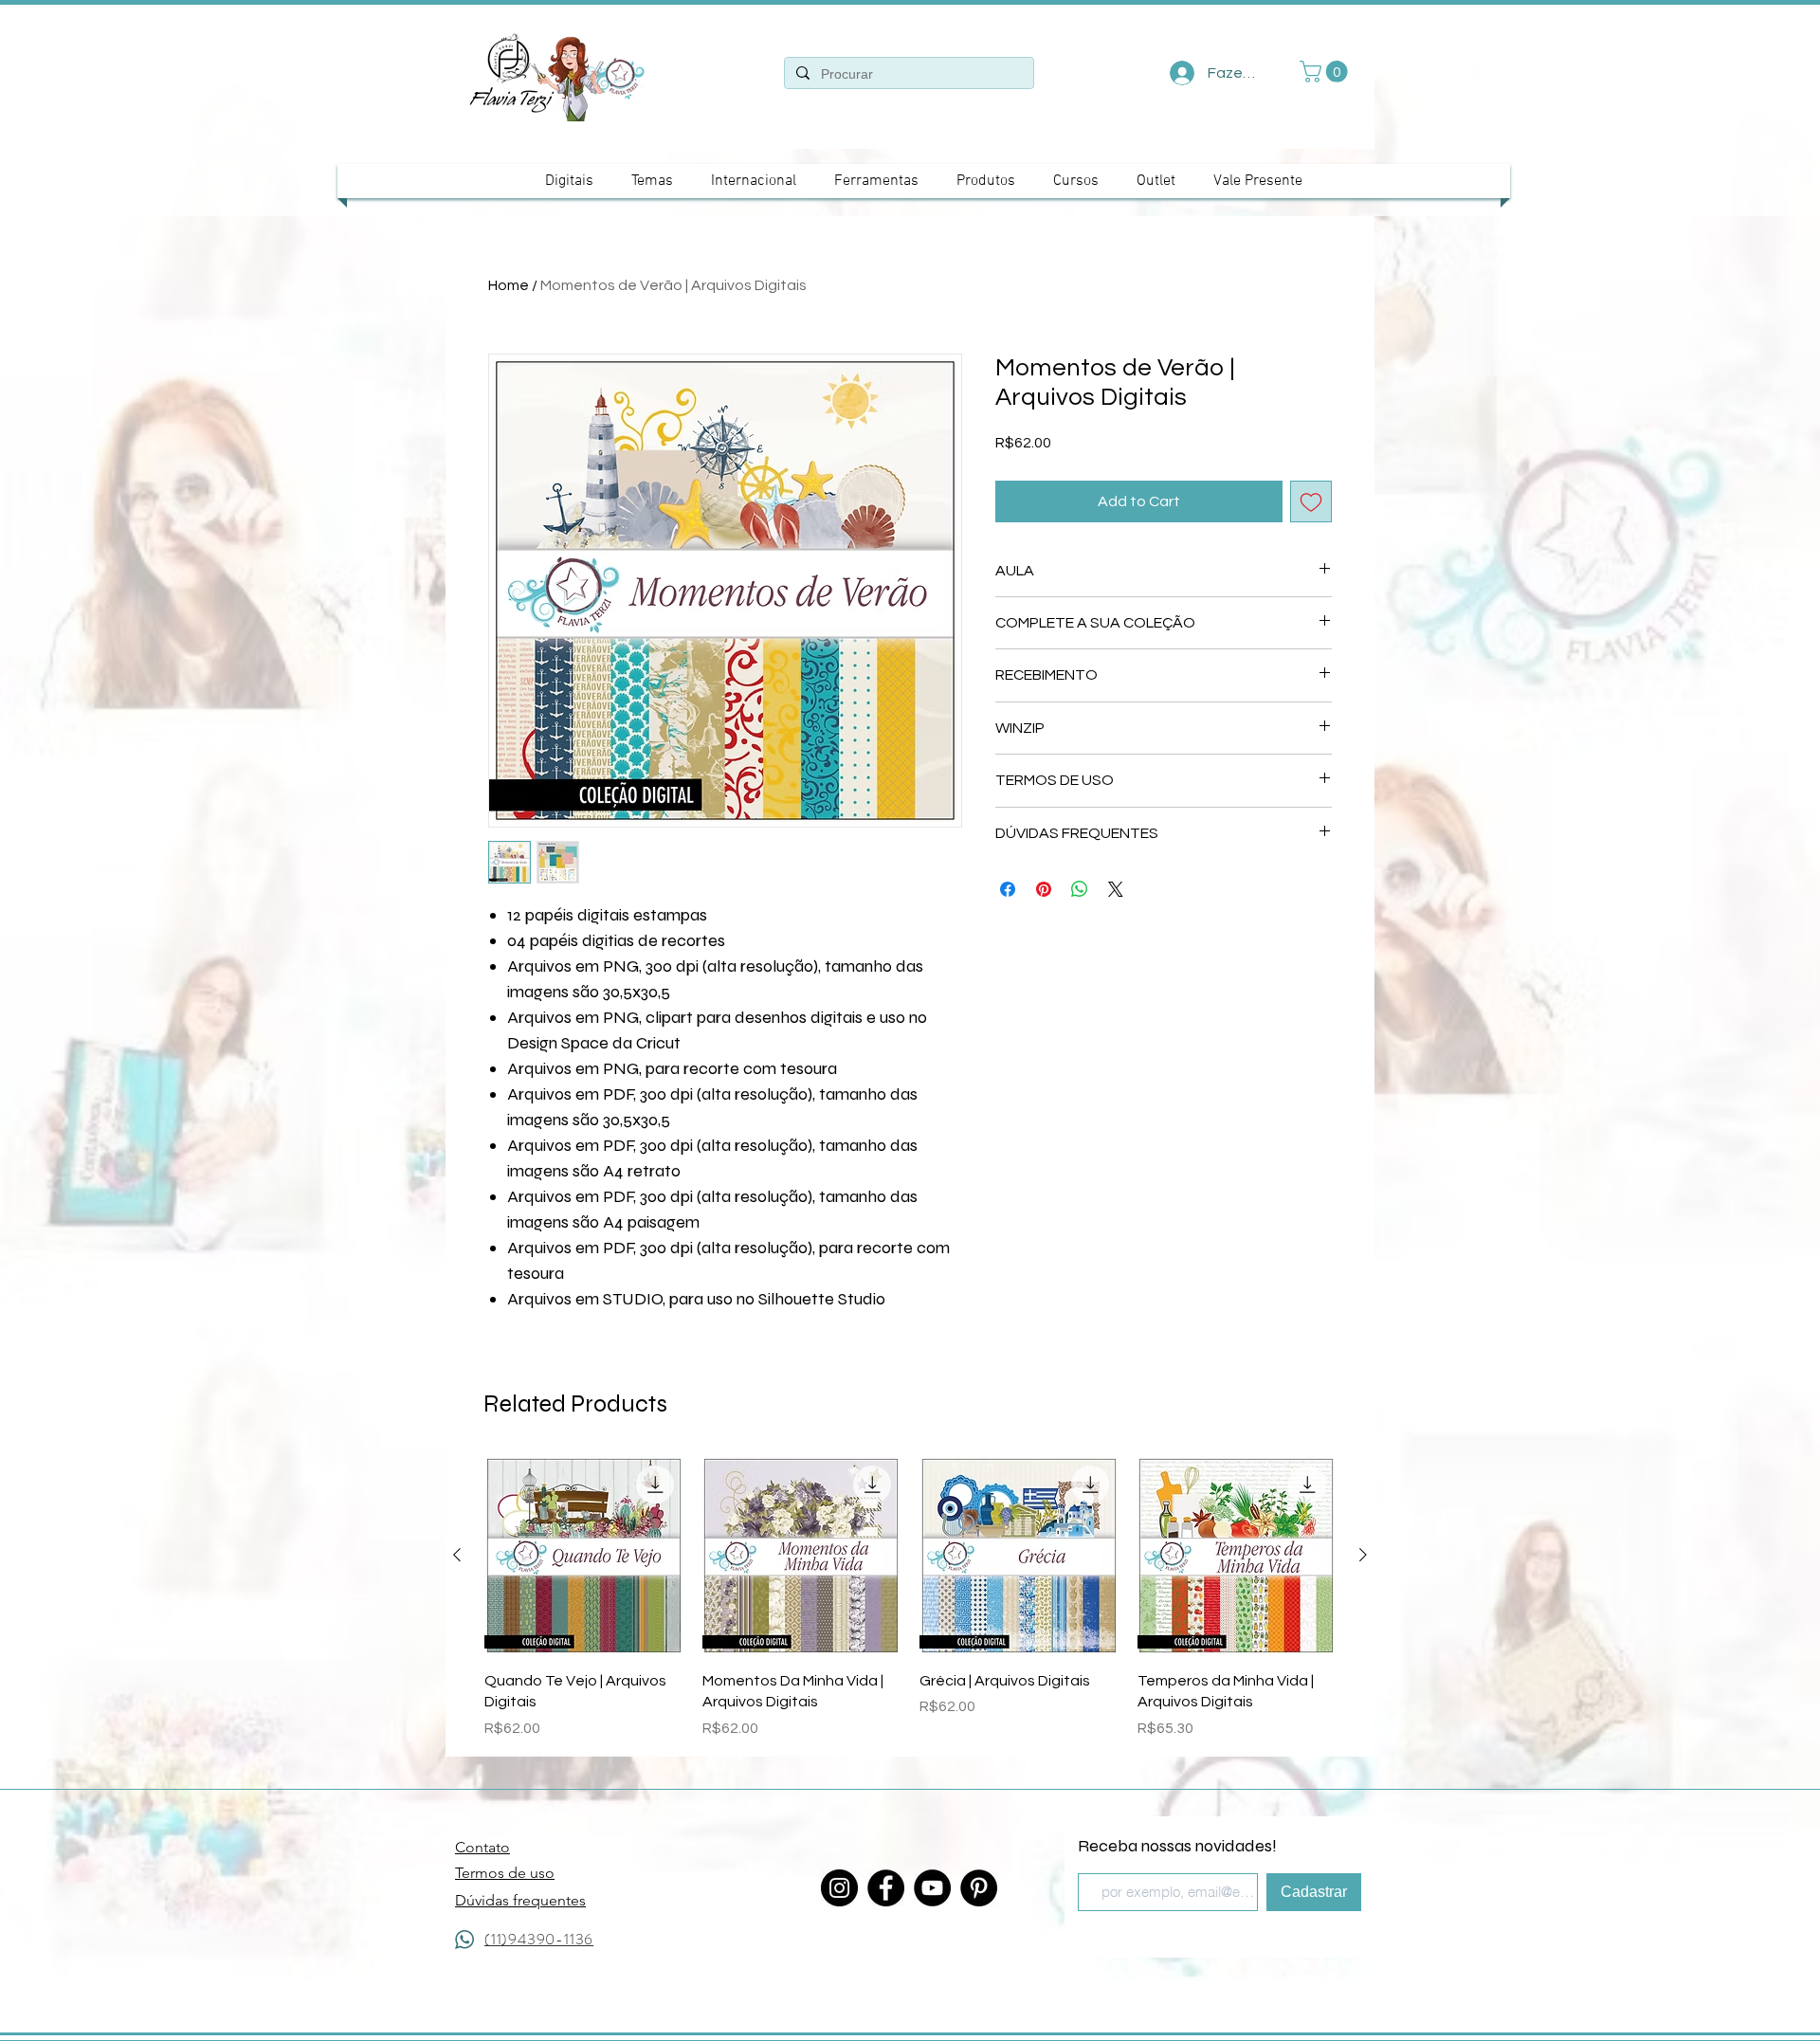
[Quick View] (584, 1556)
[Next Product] (1363, 1555)
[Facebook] (886, 1888)
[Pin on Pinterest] (1044, 889)
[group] (910, 1597)
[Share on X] (1116, 889)
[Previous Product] (457, 1555)
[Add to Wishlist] (1311, 501)
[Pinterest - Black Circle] (979, 1888)
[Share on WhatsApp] (1080, 889)
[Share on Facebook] (1008, 889)
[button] (1326, 72)
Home (509, 285)
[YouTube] (932, 1888)
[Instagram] (839, 1888)
